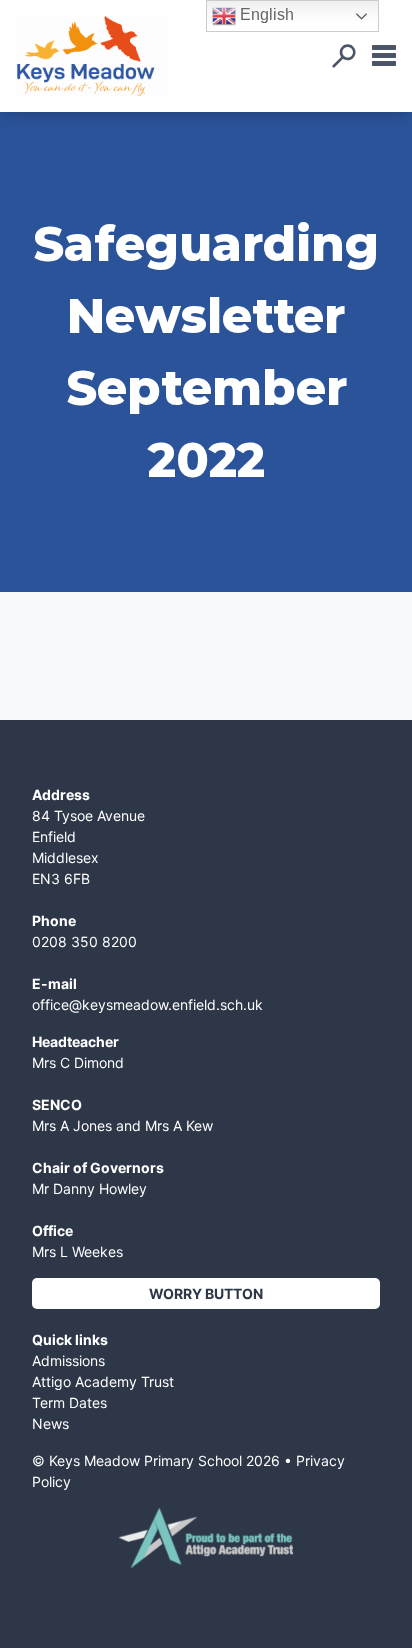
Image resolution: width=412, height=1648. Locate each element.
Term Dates (69, 1402)
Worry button (206, 1293)
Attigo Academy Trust (103, 1381)
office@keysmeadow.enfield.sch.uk (147, 1004)
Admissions (68, 1360)
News (50, 1423)
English (265, 14)
